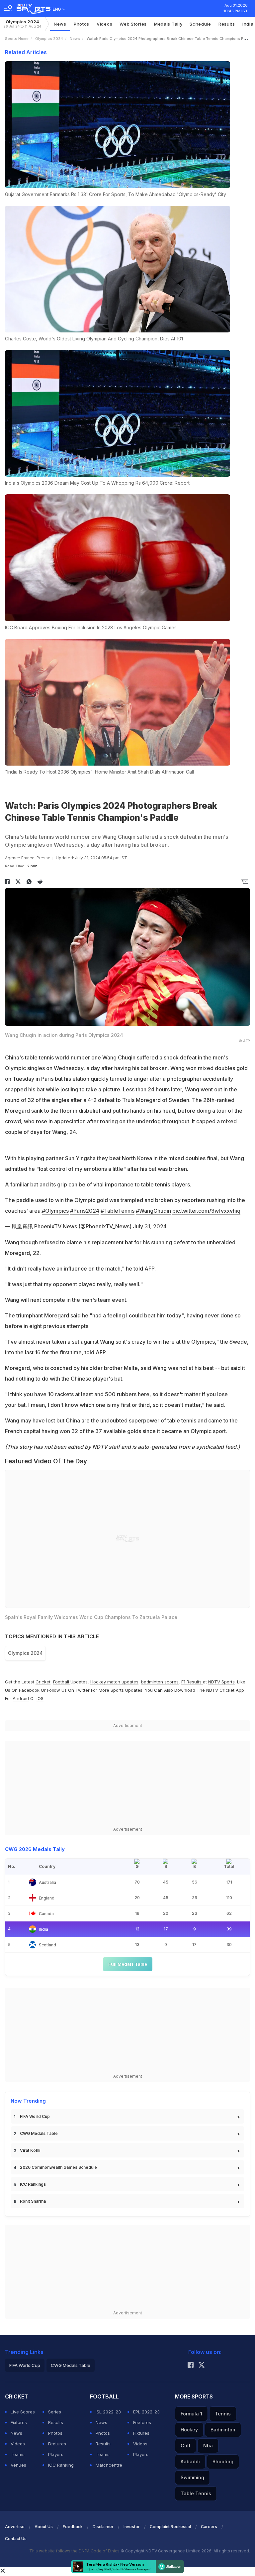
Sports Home (17, 39)
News (60, 24)
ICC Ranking (61, 2465)
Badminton (223, 2430)
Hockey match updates (114, 1682)
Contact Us (16, 2539)
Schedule (200, 24)
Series (55, 2412)
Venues (18, 2465)
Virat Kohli (30, 2150)
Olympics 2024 (22, 24)
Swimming (192, 2477)
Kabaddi (190, 2461)
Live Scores (23, 2412)
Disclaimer (103, 2527)
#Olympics (55, 1211)
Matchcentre (109, 2465)
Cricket (43, 1682)
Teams (18, 2454)
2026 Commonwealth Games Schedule (58, 2167)
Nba (208, 2446)
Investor (132, 2527)
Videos (104, 24)
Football (62, 1682)
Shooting (223, 2461)
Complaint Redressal (170, 2527)
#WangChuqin (153, 1211)
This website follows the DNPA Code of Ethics (75, 2551)
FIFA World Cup (35, 2116)
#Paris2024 (85, 1211)
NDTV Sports (221, 1682)
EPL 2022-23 (146, 2412)
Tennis (223, 2414)
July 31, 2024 (150, 1226)
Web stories (133, 24)
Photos (82, 24)
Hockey (189, 2430)
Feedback (73, 2527)
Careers (209, 2527)
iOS (40, 1698)
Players (56, 2454)
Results (227, 24)
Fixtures (19, 2422)
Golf (186, 2446)
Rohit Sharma (33, 2201)
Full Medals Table (128, 1964)
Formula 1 (191, 2414)
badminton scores (160, 1682)
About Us (44, 2527)
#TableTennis (118, 1211)
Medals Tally (168, 24)
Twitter (83, 1690)
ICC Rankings (33, 2184)
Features (57, 2444)
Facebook (29, 1690)
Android (21, 1698)
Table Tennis (196, 2493)
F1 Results (192, 1682)
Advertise (15, 2527)
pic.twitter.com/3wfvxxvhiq (206, 1211)
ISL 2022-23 (108, 2412)
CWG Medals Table (39, 2133)
